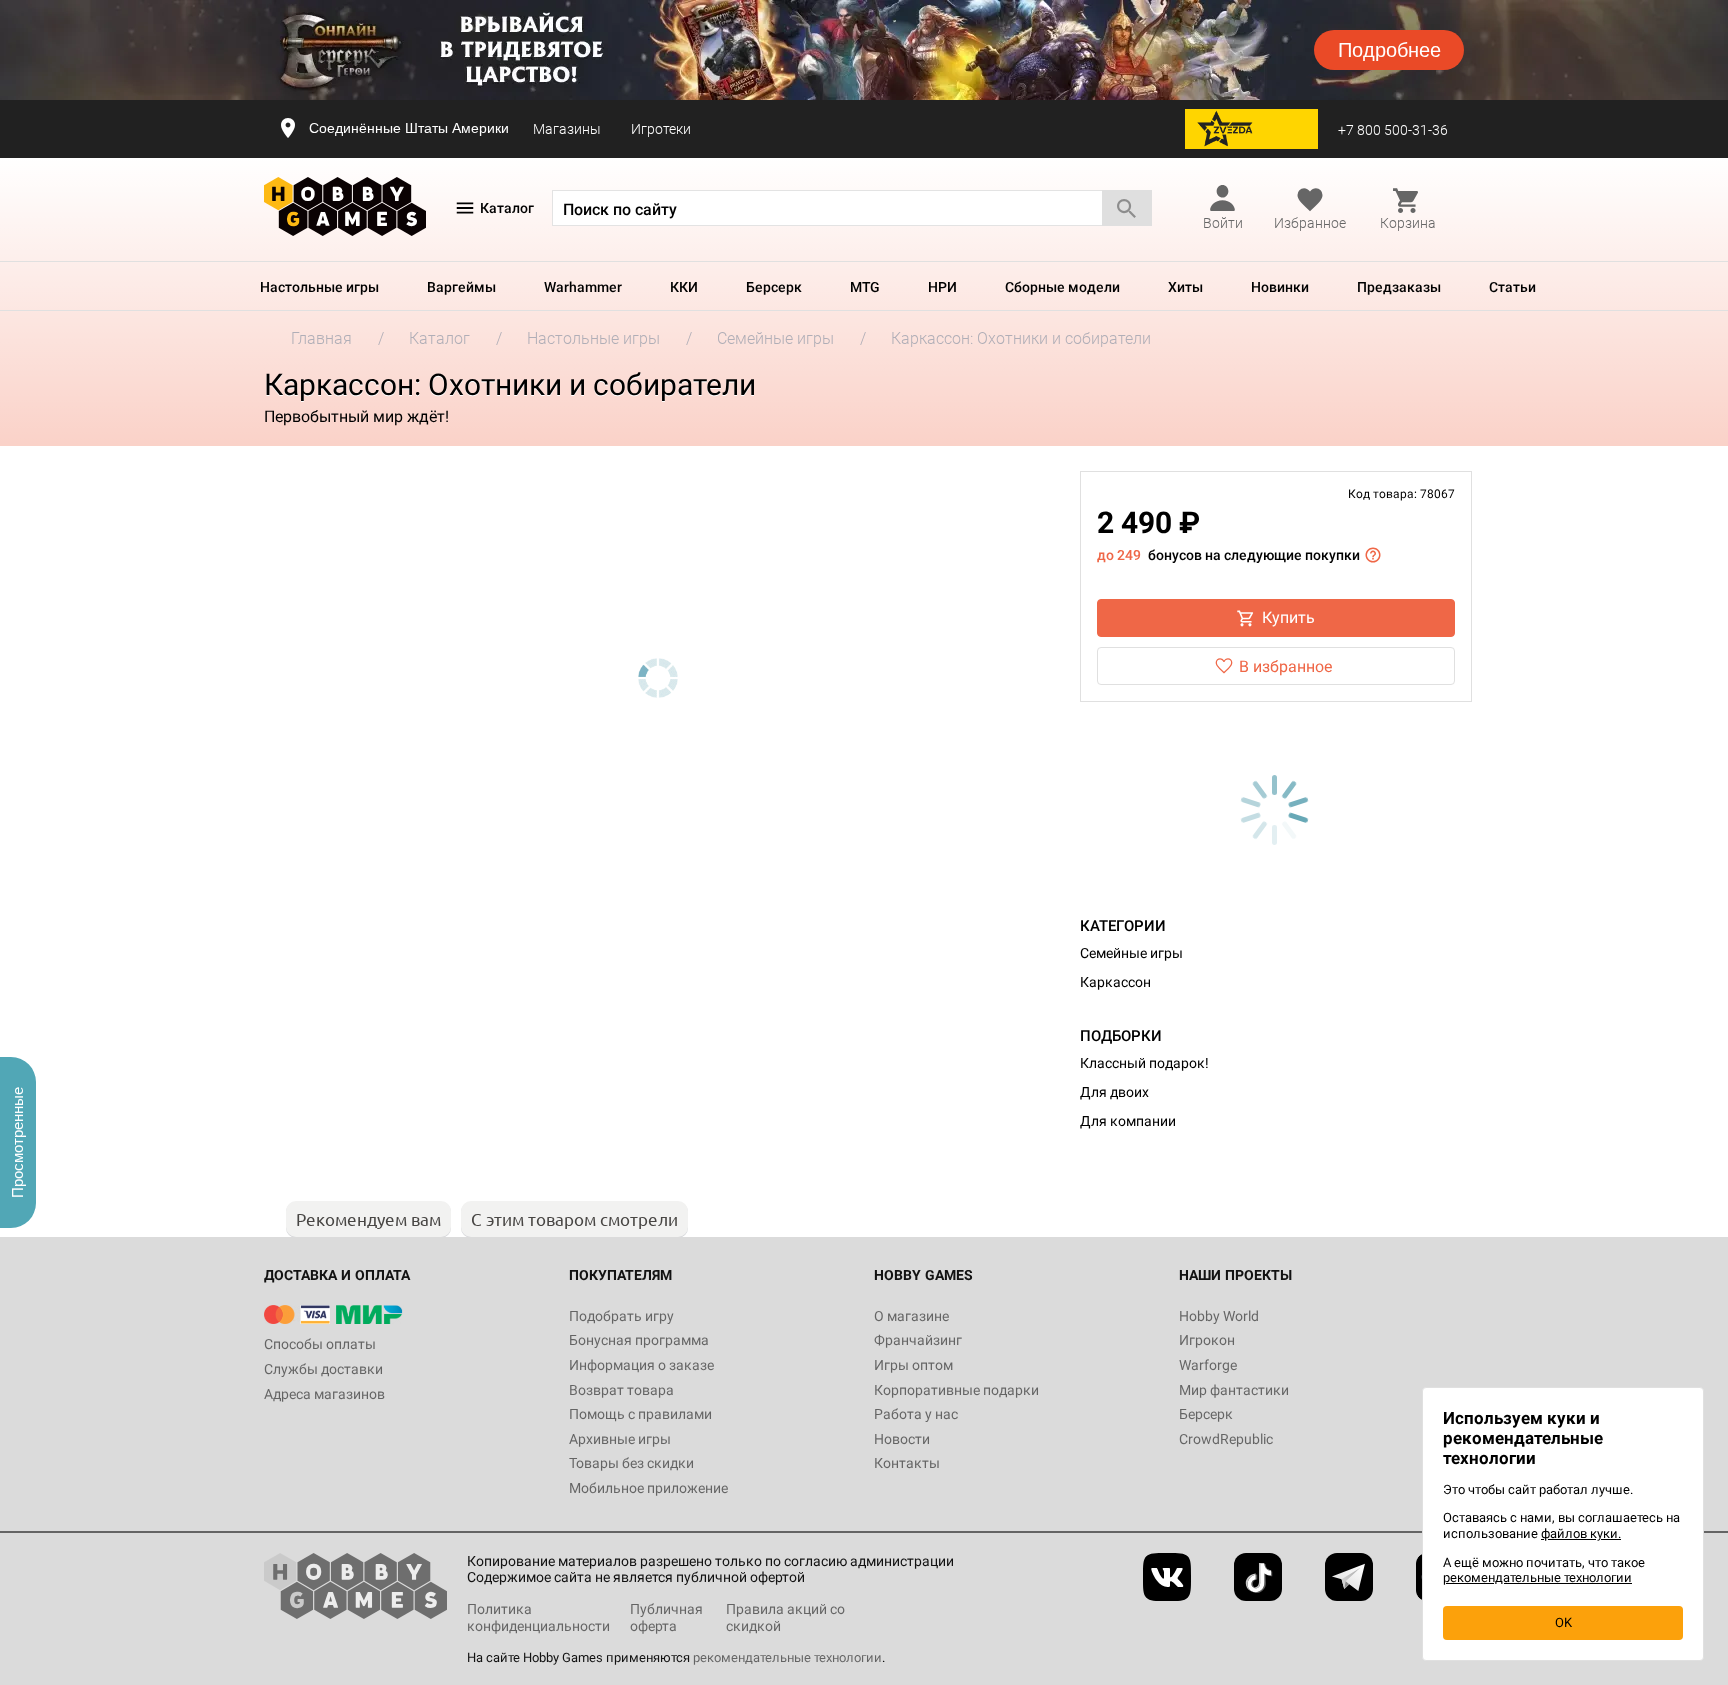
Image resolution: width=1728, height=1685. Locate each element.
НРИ (942, 287)
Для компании (1128, 1121)
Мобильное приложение (648, 1488)
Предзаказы (1399, 287)
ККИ (684, 287)
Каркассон (1115, 982)
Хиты (1185, 287)
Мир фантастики (1234, 1390)
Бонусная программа (639, 1340)
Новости (902, 1439)
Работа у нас (916, 1414)
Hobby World (1219, 1316)
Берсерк (774, 287)
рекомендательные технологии (787, 1657)
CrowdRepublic (1226, 1439)
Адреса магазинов (324, 1394)
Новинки (1280, 287)
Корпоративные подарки (956, 1390)
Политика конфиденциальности (538, 1617)
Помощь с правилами (640, 1414)
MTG (865, 287)
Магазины (567, 129)
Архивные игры (620, 1439)
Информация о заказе (641, 1365)
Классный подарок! (1144, 1063)
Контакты (907, 1463)
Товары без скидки (631, 1463)
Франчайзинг (918, 1340)
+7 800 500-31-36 (1393, 130)
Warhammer (583, 287)
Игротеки (661, 129)
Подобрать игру (621, 1316)
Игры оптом (913, 1365)
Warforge (1208, 1365)
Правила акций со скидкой (785, 1617)
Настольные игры (319, 287)
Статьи (1512, 287)
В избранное (1285, 666)
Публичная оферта (666, 1617)
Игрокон (1207, 1340)
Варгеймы (461, 287)
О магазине (911, 1316)
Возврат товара (621, 1390)
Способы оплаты (320, 1344)
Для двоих (1114, 1092)
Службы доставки (323, 1369)
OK (1563, 1622)
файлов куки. (1581, 1533)
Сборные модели (1062, 287)
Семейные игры (1131, 953)
